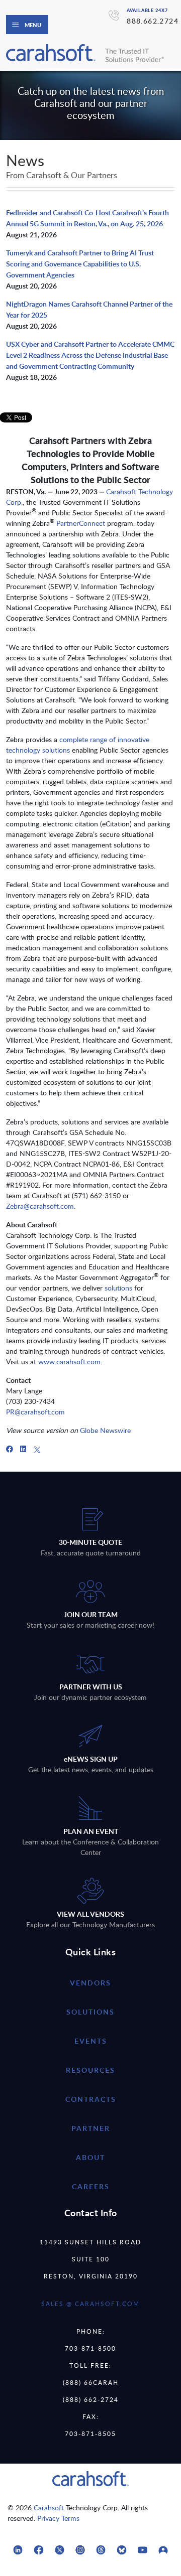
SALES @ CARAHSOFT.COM (90, 2304)
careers (91, 2186)
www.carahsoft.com (69, 1362)
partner (91, 2128)
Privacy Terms (58, 2518)
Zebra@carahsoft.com (40, 1206)
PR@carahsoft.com (35, 1412)
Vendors (90, 1983)
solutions (118, 1288)
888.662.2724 (153, 21)
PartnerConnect (81, 523)
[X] (37, 1449)
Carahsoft (49, 2508)
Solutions (90, 2012)
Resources (90, 2070)
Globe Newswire (105, 1430)
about (90, 2157)
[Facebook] (10, 1449)
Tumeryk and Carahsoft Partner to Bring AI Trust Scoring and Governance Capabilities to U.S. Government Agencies (80, 264)
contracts (91, 2099)
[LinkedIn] (23, 1449)
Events (91, 2041)
